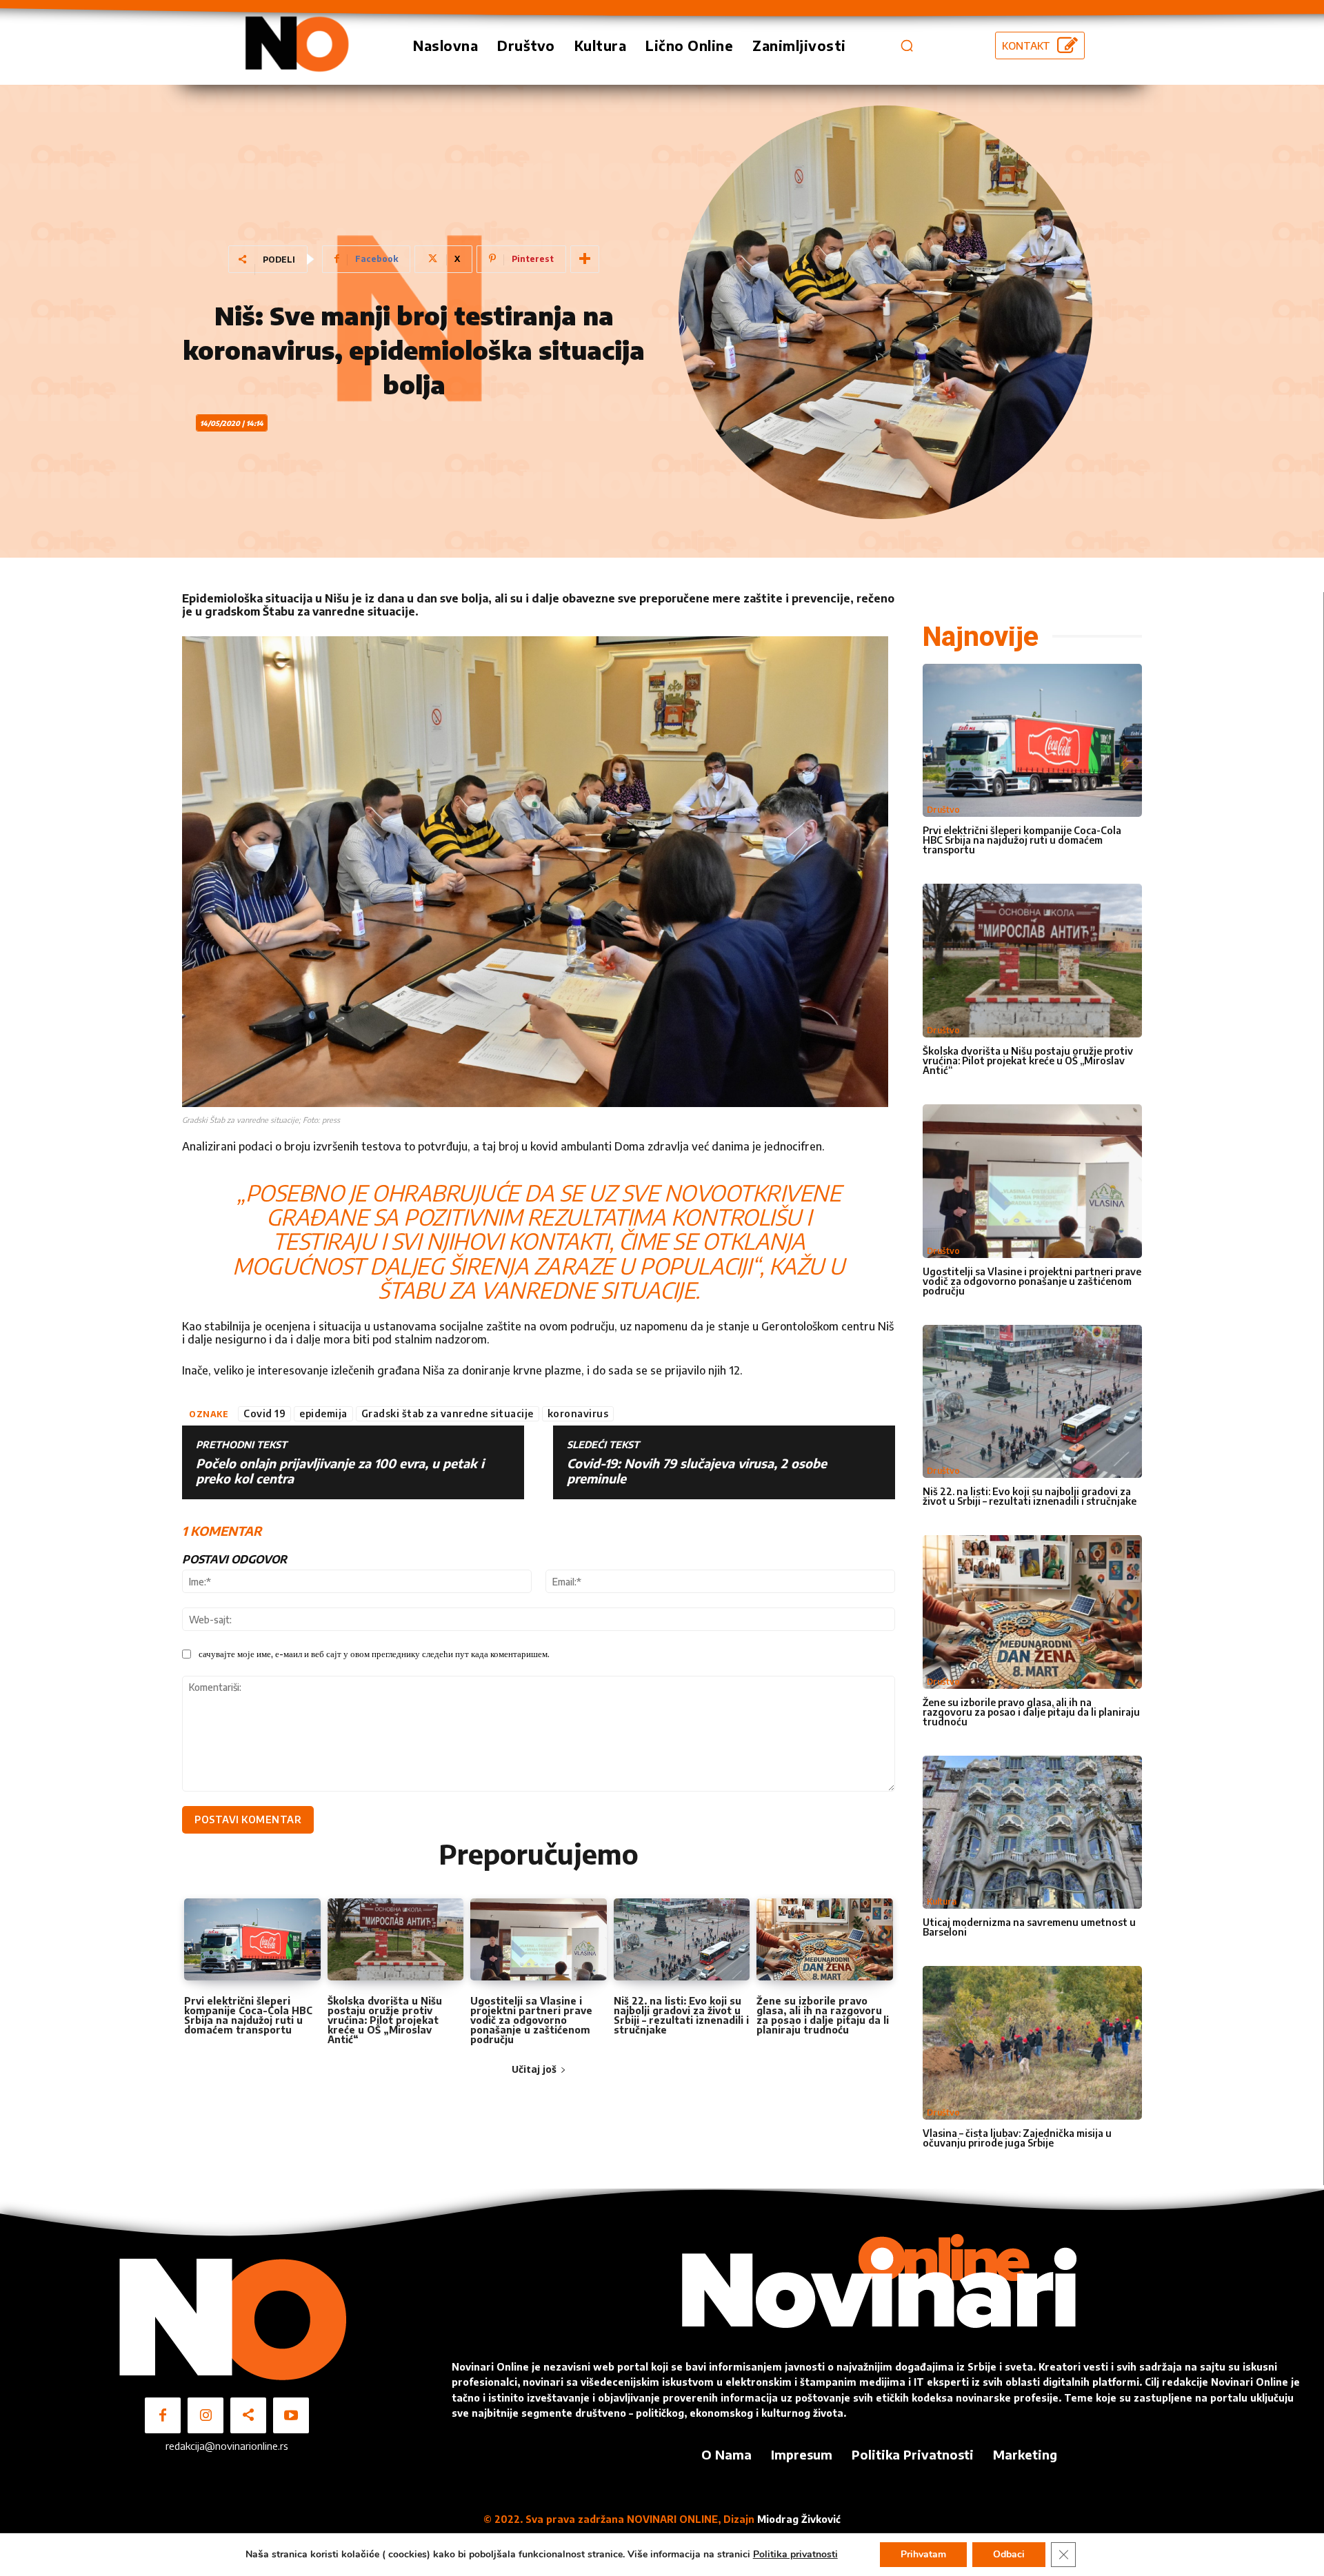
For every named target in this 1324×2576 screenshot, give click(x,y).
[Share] (248, 2415)
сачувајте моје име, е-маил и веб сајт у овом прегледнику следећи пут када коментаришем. (374, 1654)
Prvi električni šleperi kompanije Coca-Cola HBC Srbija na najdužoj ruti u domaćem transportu (248, 2015)
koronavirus (578, 1413)
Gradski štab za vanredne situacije (448, 1413)
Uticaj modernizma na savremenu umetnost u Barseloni (1029, 1927)
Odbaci (1009, 2554)
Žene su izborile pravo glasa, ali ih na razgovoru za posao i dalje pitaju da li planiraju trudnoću (823, 2015)
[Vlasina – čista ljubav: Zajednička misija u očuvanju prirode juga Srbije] (1032, 2043)
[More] (585, 259)
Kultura (942, 1901)
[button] (907, 45)
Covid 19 (264, 1413)
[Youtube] (291, 2415)
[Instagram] (205, 2415)
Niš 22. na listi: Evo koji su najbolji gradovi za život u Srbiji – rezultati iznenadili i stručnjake (681, 2015)
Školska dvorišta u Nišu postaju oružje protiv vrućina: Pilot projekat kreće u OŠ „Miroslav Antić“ (385, 2020)
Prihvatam (923, 2554)
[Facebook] (163, 2415)
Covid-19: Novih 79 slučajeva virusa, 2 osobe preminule (697, 1471)
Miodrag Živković (799, 2519)
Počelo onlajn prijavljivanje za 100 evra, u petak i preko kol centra (340, 1471)
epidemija (323, 1413)
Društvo (943, 810)
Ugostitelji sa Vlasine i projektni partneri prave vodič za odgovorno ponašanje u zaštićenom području (531, 2020)
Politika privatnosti (795, 2554)
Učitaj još (534, 2069)
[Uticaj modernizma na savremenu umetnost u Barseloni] (1032, 1833)
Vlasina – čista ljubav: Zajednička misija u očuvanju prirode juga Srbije (1017, 2138)
